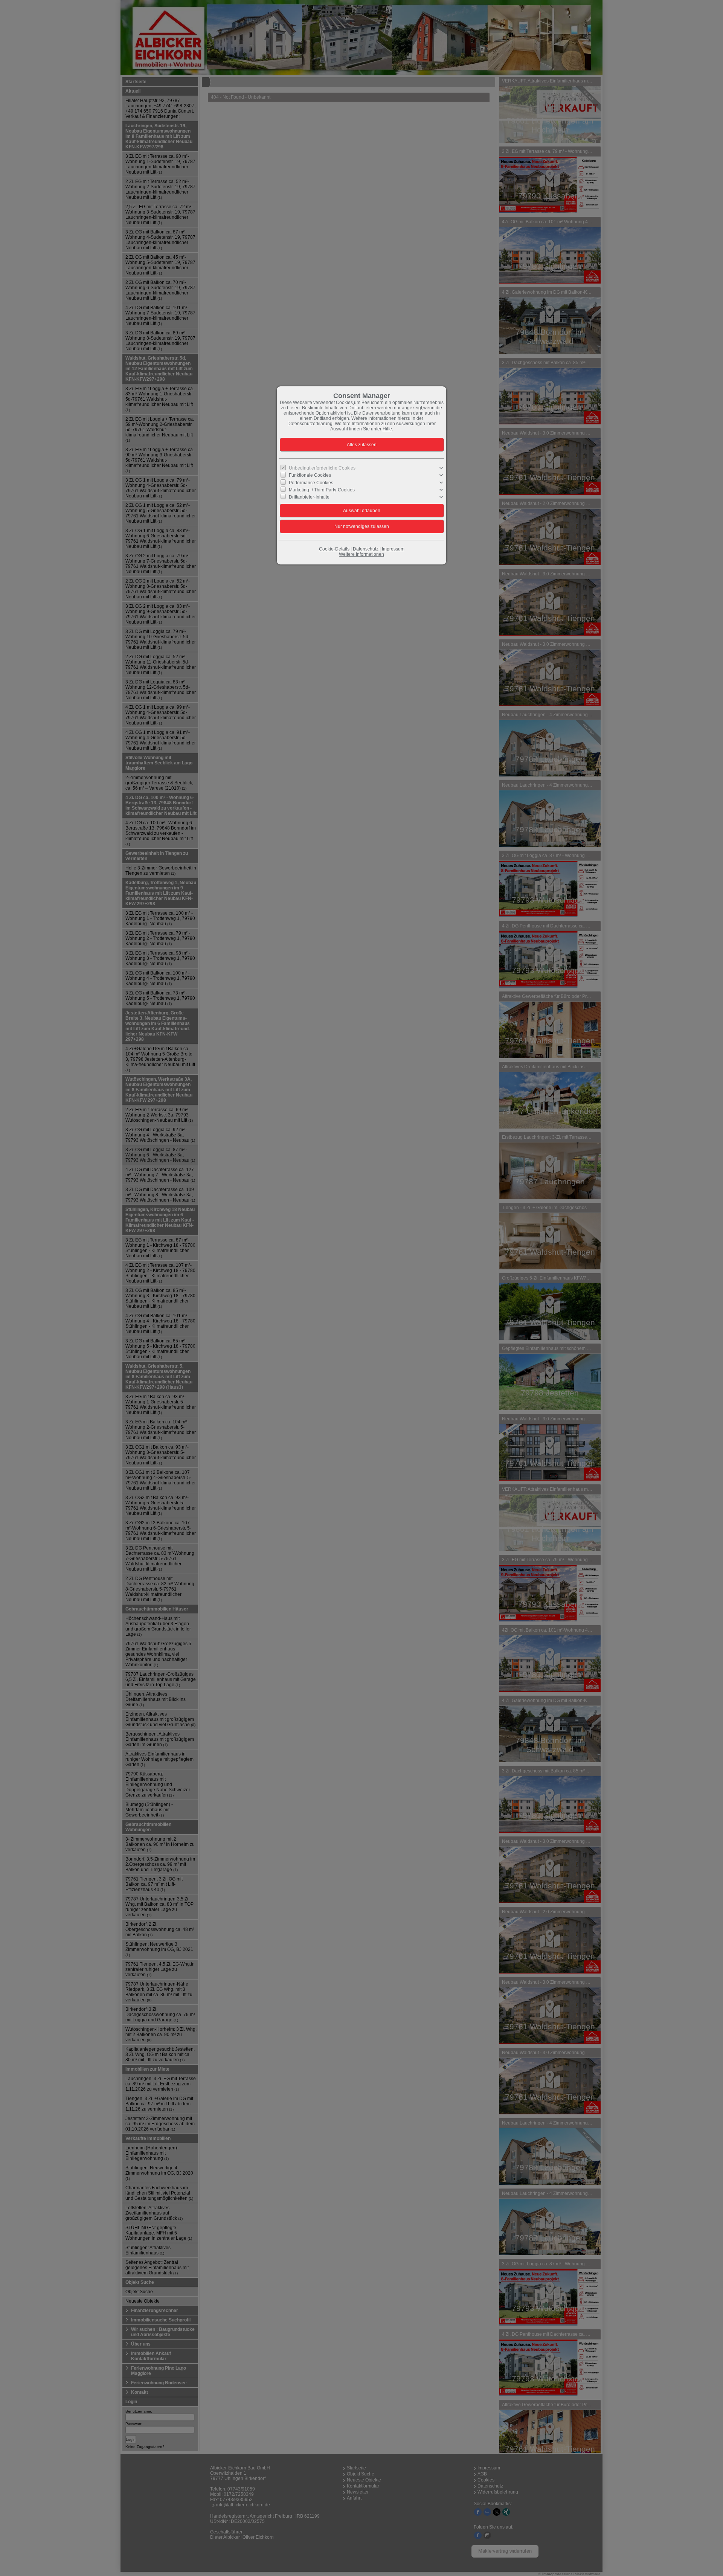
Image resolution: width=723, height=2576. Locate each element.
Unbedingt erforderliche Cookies (322, 468)
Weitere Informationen (361, 554)
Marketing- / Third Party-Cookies (322, 490)
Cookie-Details (334, 549)
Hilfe (387, 429)
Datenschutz (366, 549)
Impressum (393, 549)
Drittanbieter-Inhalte (309, 497)
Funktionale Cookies (310, 475)
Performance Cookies (311, 482)
